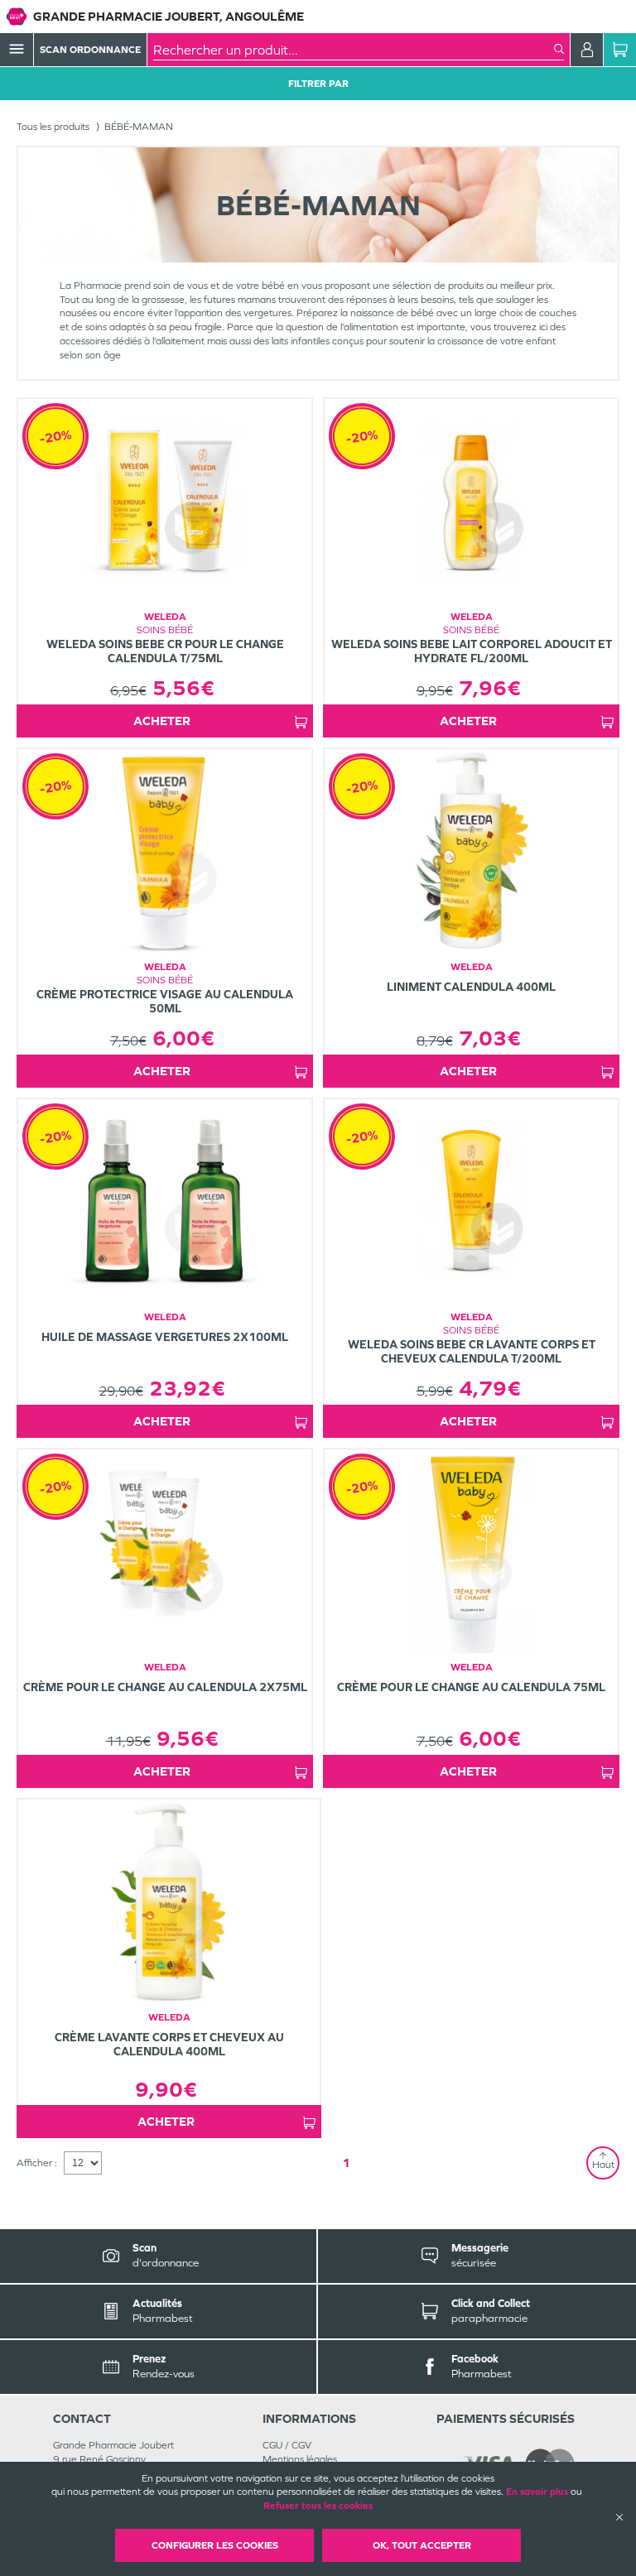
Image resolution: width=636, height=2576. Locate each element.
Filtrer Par (318, 84)
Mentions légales (300, 2459)
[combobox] (354, 50)
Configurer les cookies (215, 2545)
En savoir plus (537, 2492)
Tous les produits (53, 127)
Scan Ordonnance (90, 50)
